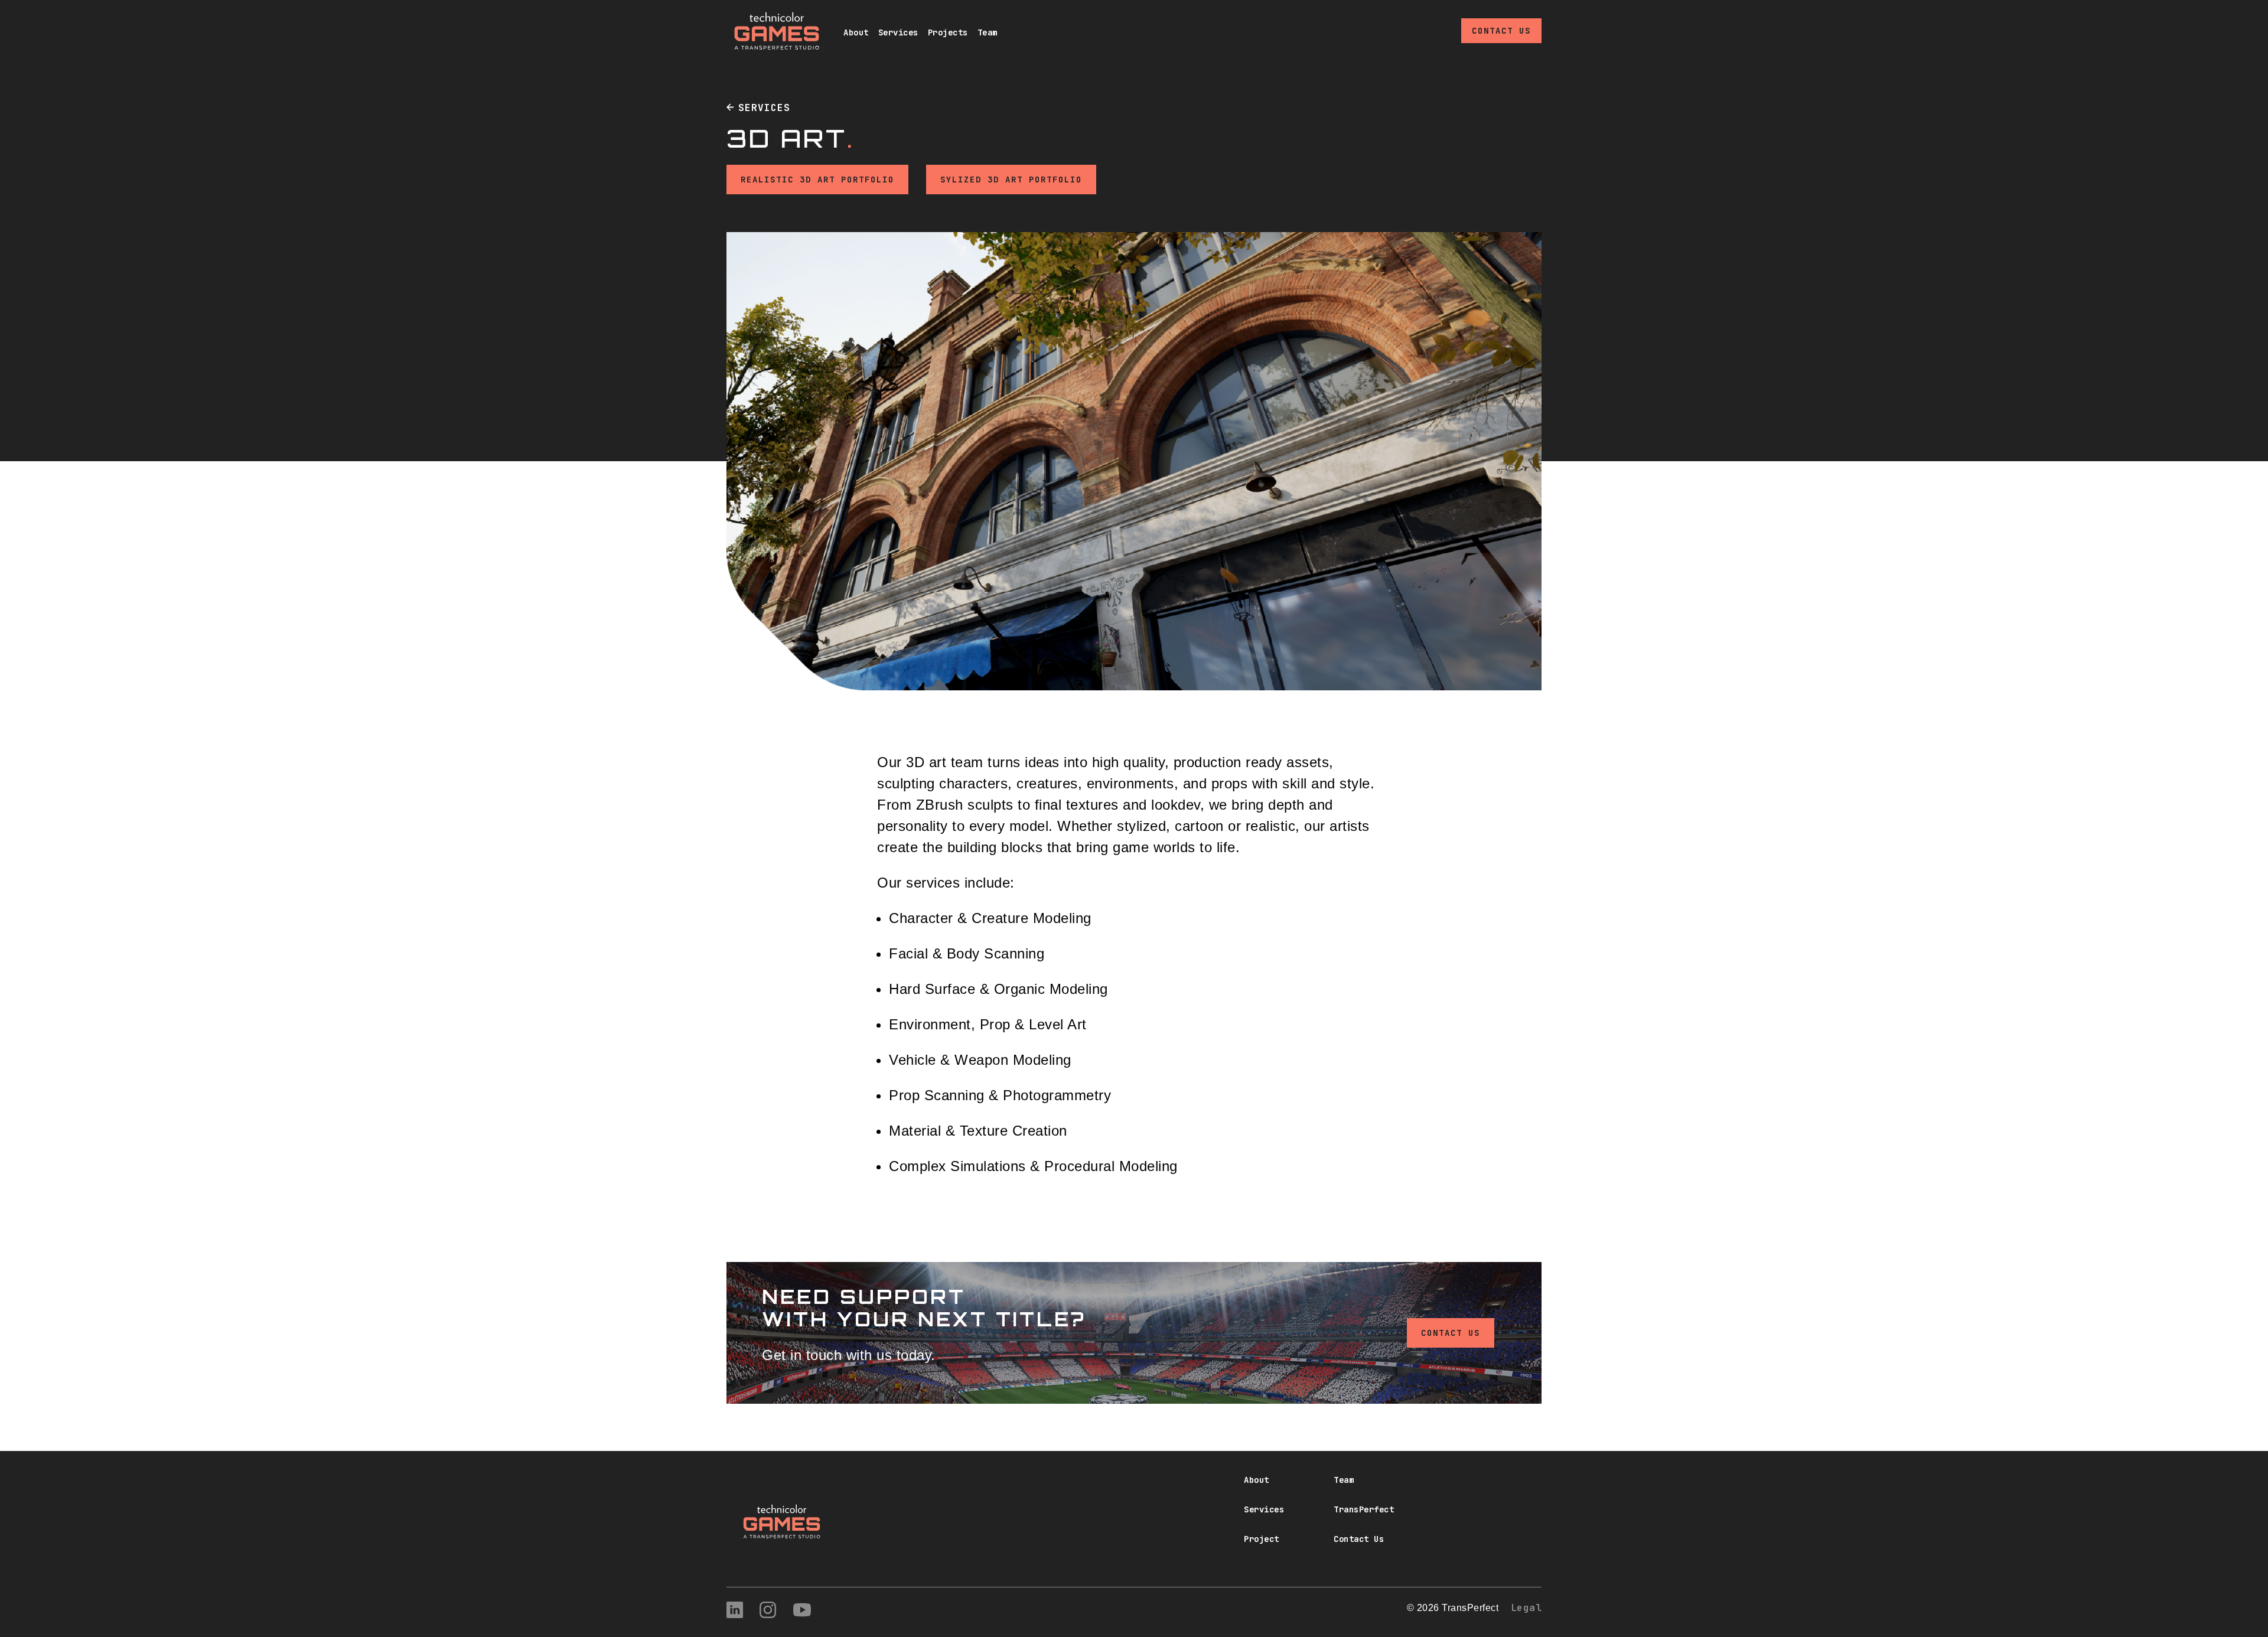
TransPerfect (1364, 1509)
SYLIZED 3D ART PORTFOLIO (1011, 180)
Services (898, 32)
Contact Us (1501, 31)
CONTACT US (1451, 1333)
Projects (948, 32)
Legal (1526, 1608)
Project (1262, 1539)
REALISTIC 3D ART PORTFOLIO (817, 180)
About (856, 32)
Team (988, 32)
